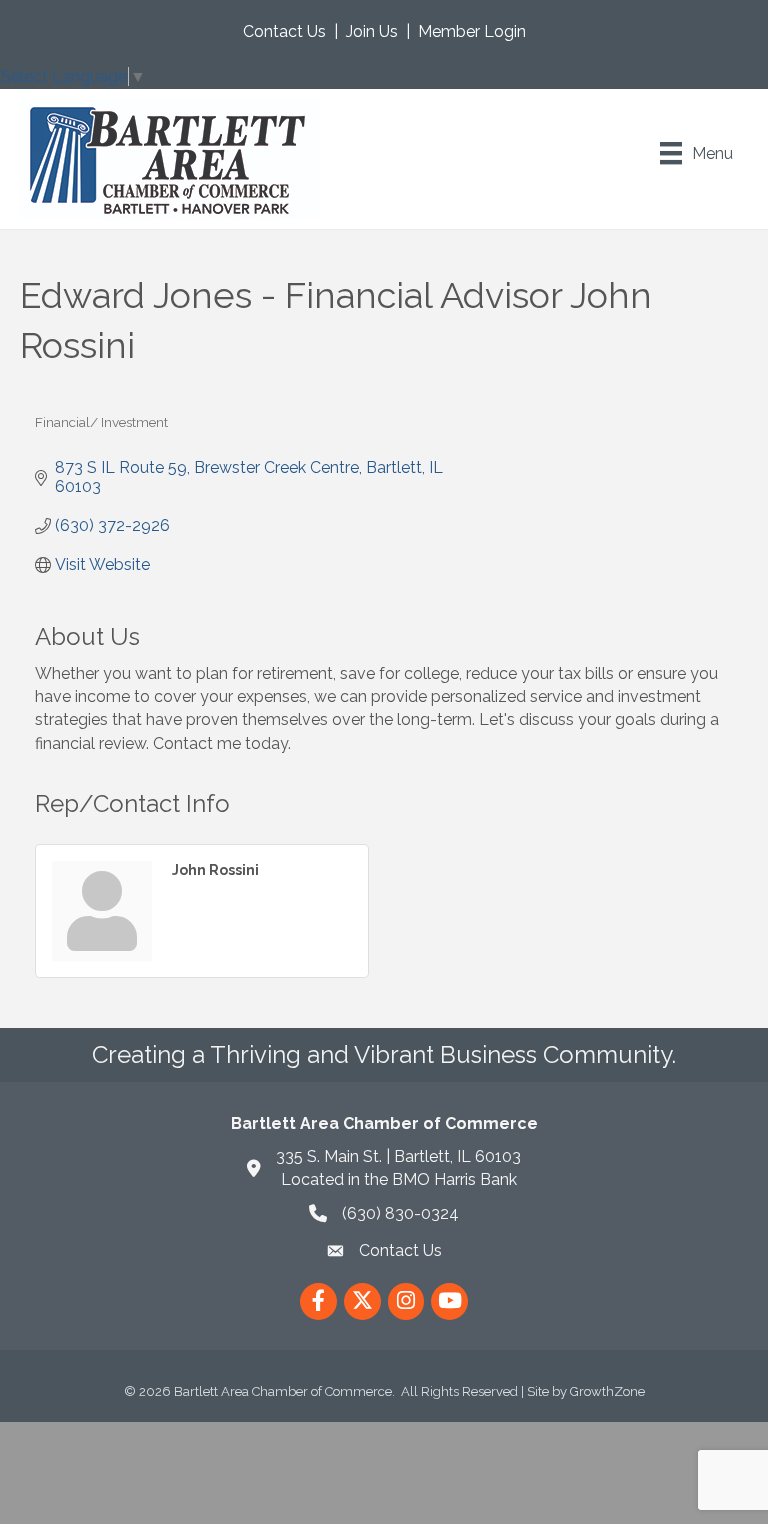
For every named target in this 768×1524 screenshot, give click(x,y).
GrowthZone (607, 1391)
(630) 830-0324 (400, 1213)
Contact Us (284, 31)
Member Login (472, 31)
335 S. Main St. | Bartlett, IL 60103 (398, 1156)
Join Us (372, 31)
